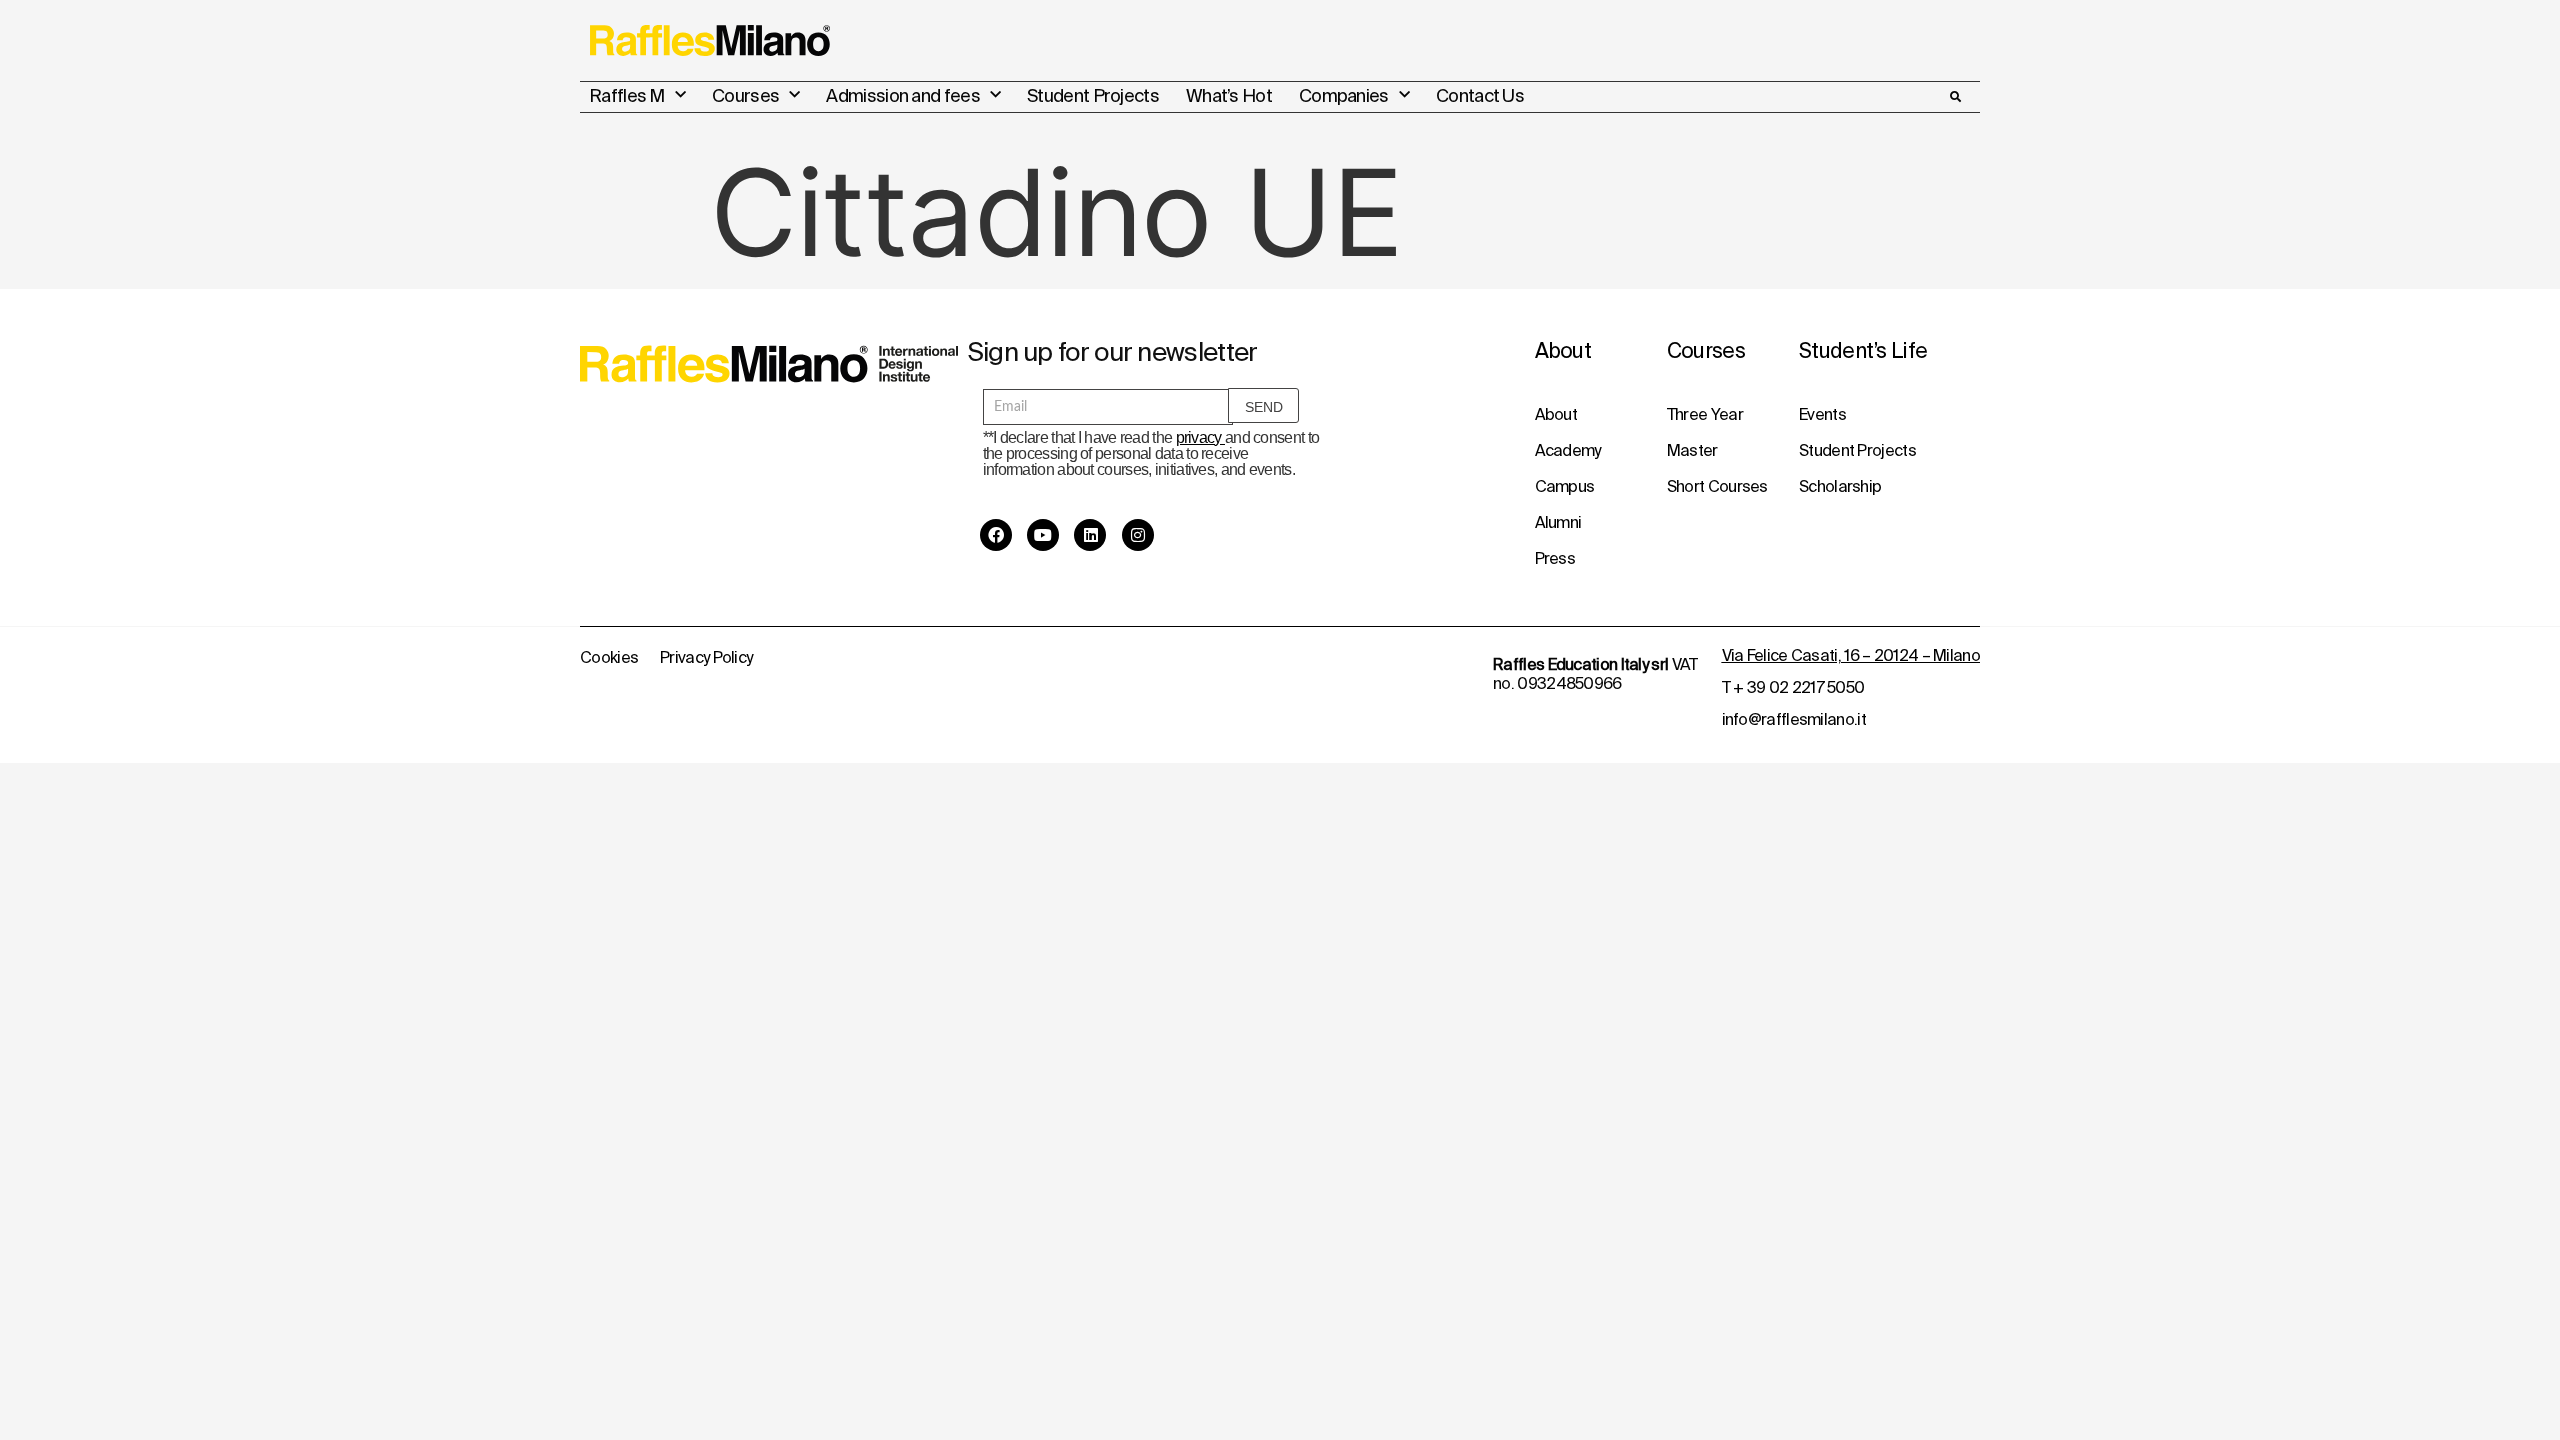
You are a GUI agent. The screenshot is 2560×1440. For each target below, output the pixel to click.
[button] (1955, 97)
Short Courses (1717, 486)
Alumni (1558, 522)
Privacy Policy (706, 657)
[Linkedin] (1090, 535)
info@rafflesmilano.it (1794, 719)
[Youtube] (1043, 535)
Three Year (1705, 414)
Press (1555, 558)
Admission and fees (902, 95)
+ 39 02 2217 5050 (1798, 687)
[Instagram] (1138, 535)
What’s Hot (1229, 95)
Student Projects (1093, 95)
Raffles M (627, 95)
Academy (1568, 450)
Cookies (609, 657)
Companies (1344, 95)
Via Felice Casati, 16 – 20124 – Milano (1851, 655)
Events (1822, 414)
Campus (1565, 486)
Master (1692, 450)
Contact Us (1480, 95)
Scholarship (1840, 486)
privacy (1200, 437)
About (1556, 414)
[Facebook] (996, 535)
